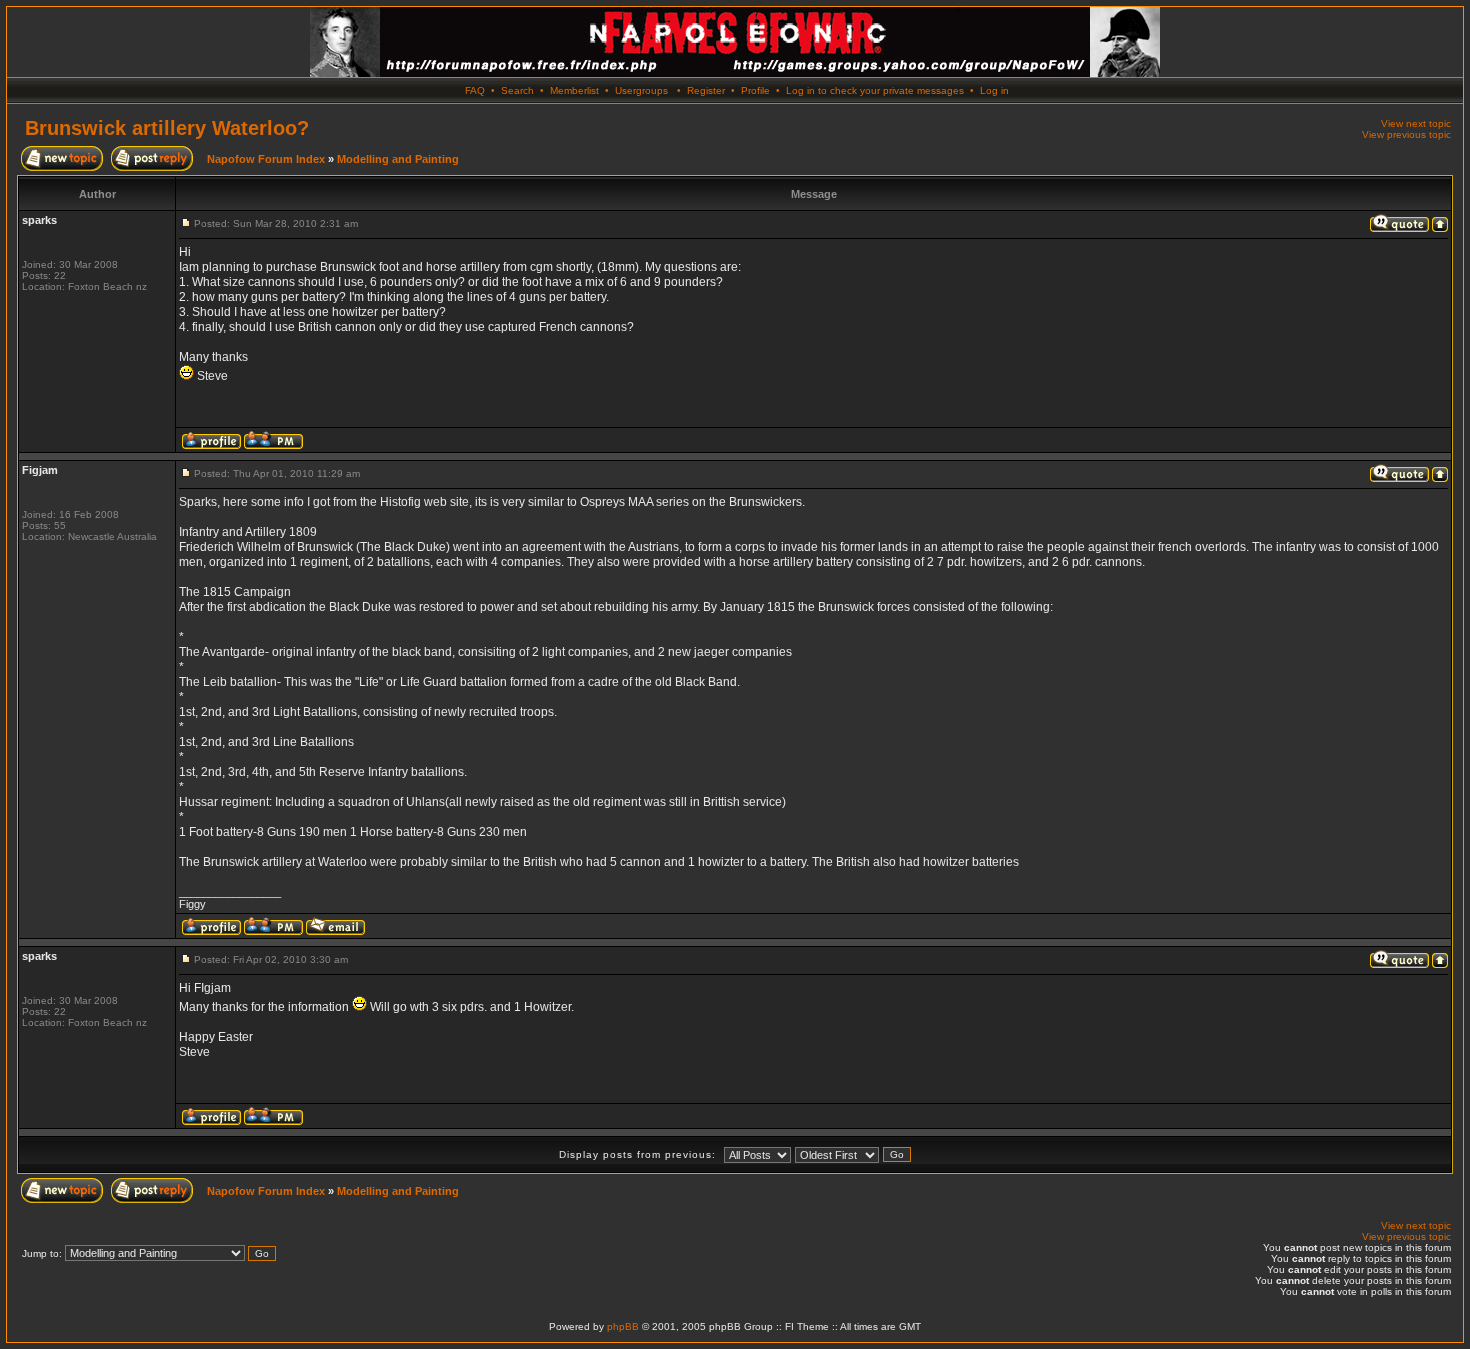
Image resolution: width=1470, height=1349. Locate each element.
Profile (755, 90)
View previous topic (1406, 134)
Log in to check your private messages (875, 90)
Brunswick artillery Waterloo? (167, 128)
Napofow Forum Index (266, 159)
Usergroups (641, 90)
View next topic (1416, 123)
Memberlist (574, 90)
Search (517, 90)
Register (706, 90)
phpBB (623, 1326)
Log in (994, 90)
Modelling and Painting (398, 159)
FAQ (475, 90)
